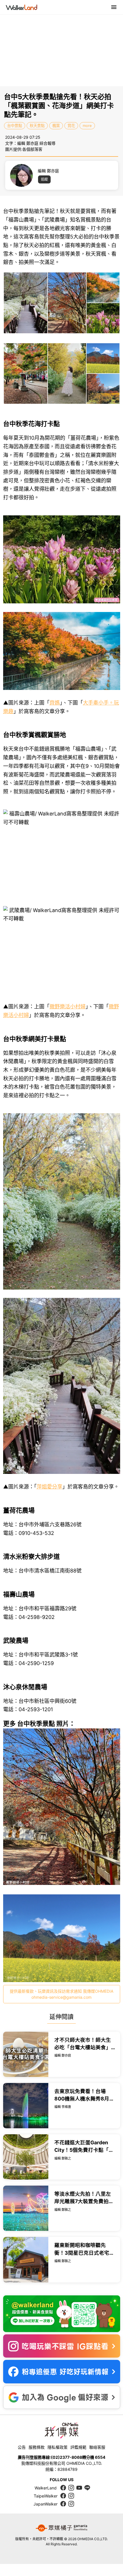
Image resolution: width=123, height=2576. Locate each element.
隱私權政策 (57, 2447)
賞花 (71, 126)
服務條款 (37, 2447)
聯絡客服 (97, 2447)
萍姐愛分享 (49, 1487)
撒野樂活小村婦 (68, 1007)
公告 (22, 2447)
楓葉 (56, 126)
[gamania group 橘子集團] (61, 2528)
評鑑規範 (78, 2447)
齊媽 (55, 703)
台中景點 (15, 126)
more (87, 126)
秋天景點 (37, 126)
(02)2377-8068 (67, 2457)
